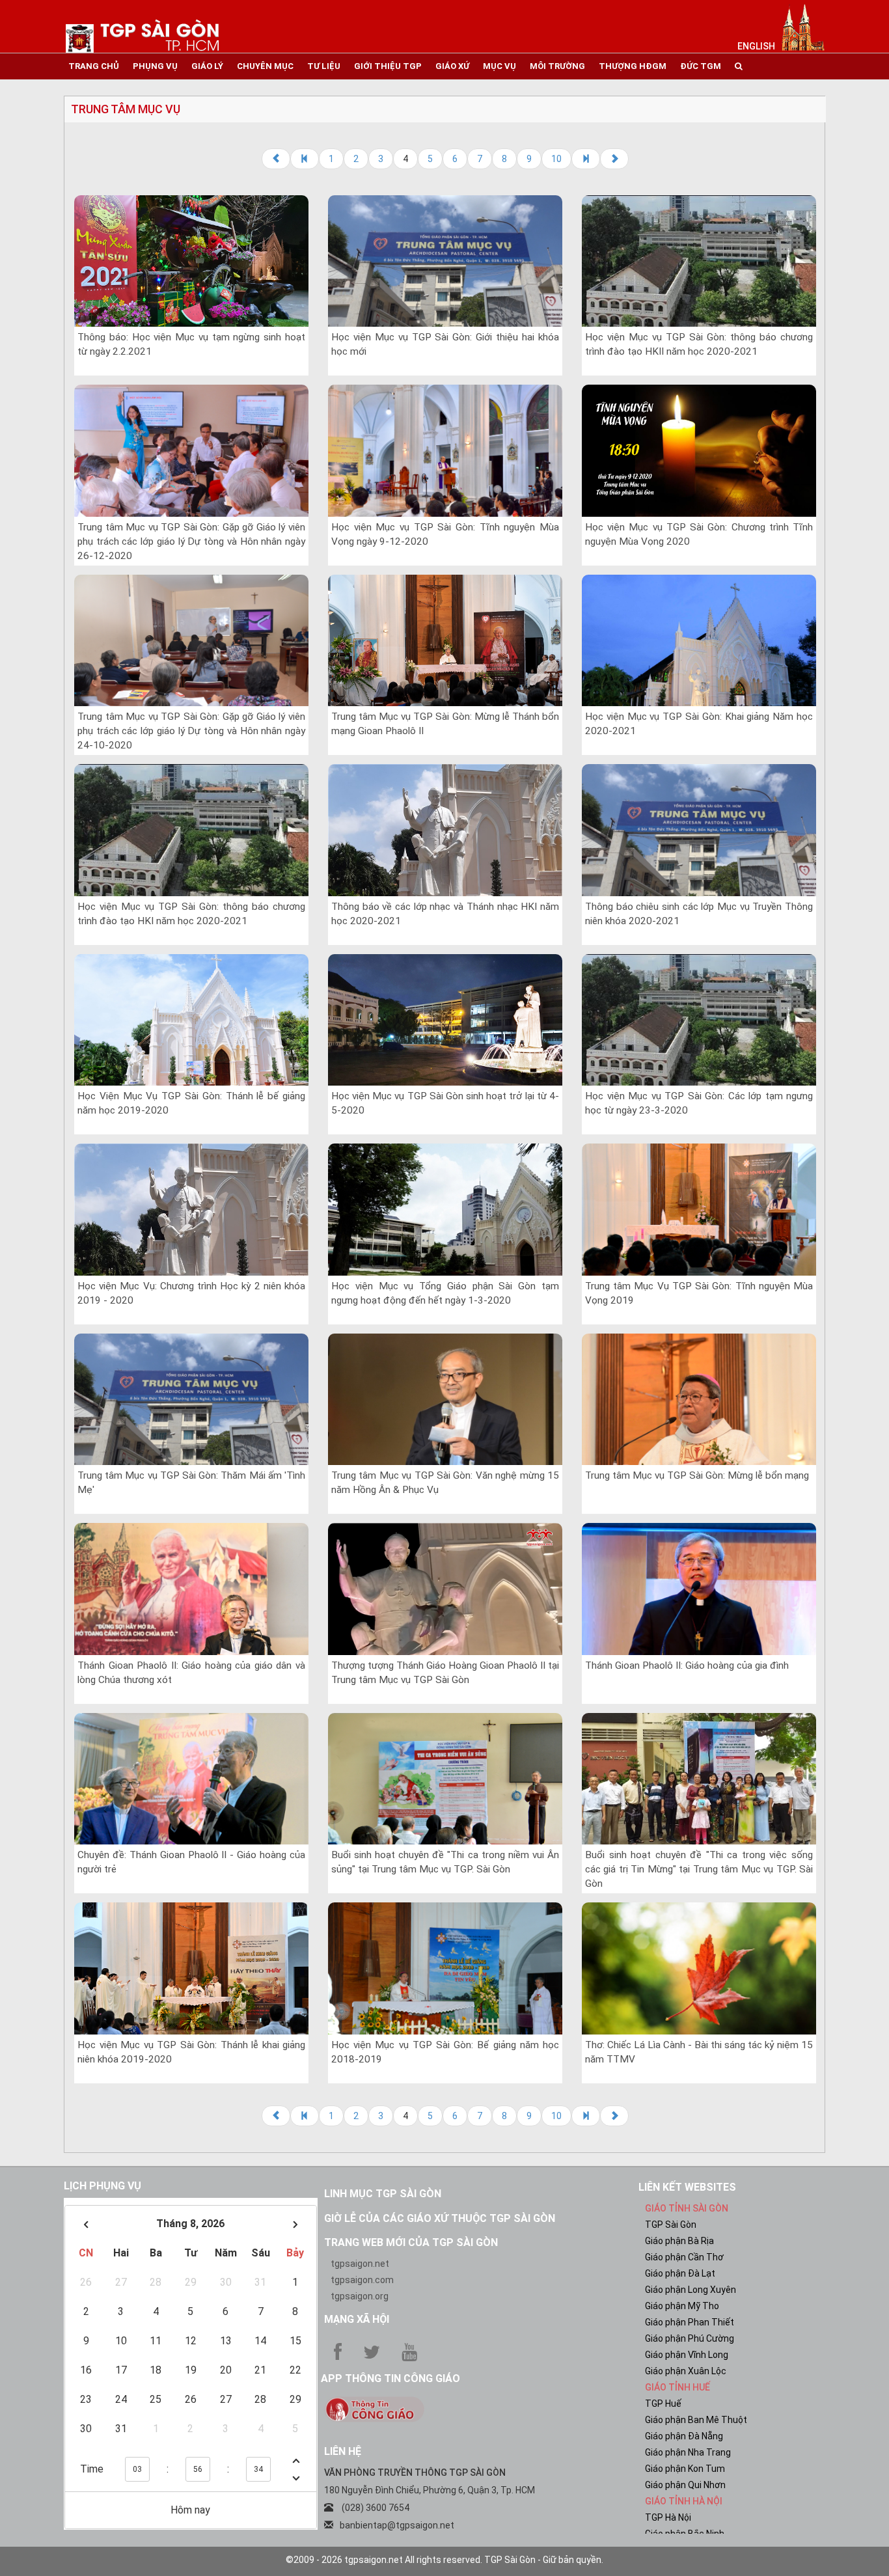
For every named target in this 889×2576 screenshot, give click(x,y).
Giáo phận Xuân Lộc (686, 2371)
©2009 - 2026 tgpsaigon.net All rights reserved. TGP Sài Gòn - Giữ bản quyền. (444, 2560)
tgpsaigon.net (360, 2264)
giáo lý (207, 66)
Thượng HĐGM (633, 66)
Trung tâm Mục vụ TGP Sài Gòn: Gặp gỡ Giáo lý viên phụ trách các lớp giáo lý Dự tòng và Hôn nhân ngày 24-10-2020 (191, 731)
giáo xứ (452, 66)
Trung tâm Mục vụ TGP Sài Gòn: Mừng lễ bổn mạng (697, 1475)
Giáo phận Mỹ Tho (682, 2306)
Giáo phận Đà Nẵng (684, 2436)
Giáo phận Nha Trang (688, 2452)
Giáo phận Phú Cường (690, 2338)
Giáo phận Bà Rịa (679, 2241)
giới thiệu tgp (388, 66)
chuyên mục (265, 66)
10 (556, 159)
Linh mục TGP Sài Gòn (383, 2194)
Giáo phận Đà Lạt (680, 2273)
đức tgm (701, 66)
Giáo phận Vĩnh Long (687, 2355)
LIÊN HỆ (343, 2451)
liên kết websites (687, 2187)
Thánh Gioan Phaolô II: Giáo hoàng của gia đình (687, 1665)
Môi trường (557, 66)
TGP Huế (663, 2404)
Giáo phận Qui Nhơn (685, 2485)
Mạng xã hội (357, 2319)
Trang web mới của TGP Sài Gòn (411, 2242)
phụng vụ (155, 66)
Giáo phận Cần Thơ (684, 2257)
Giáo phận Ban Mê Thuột (696, 2420)
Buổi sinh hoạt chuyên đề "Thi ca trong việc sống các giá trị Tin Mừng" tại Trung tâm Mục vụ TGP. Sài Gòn (699, 1869)
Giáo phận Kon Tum (685, 2469)
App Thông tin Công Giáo (390, 2378)
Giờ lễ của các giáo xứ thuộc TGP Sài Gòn (440, 2218)
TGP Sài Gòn (671, 2225)
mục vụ (499, 66)
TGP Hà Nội (668, 2517)
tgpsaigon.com (362, 2280)
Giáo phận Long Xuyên (691, 2290)
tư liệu (324, 66)
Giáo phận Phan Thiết (690, 2322)
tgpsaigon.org (360, 2296)
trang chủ (94, 66)
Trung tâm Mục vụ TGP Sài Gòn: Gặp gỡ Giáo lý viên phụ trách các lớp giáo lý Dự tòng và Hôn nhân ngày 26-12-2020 (191, 541)
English (756, 46)
